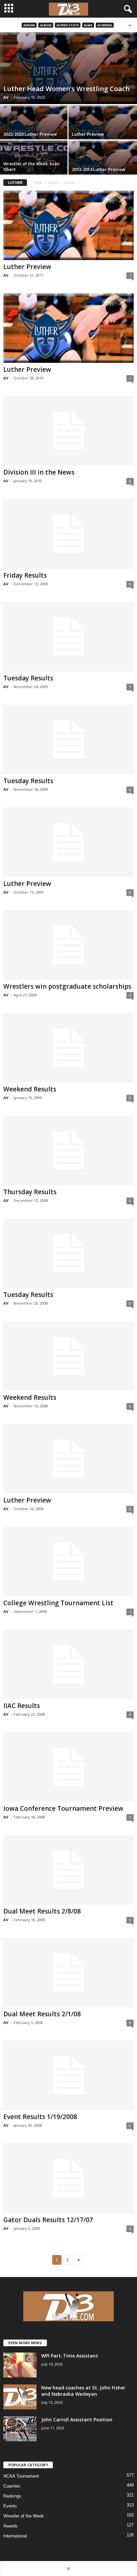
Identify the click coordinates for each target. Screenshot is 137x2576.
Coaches (12, 2486)
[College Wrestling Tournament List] (68, 1562)
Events (10, 2506)
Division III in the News (39, 472)
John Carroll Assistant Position (77, 2420)
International (15, 2536)
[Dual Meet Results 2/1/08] (68, 1973)
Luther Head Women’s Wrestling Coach (67, 89)
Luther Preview (88, 134)
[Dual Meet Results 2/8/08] (68, 1870)
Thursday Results (30, 1192)
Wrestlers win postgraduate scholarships (67, 986)
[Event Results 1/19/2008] (68, 2075)
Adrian (29, 25)
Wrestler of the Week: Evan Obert (31, 166)
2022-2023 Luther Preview (30, 134)
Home (37, 183)
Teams (53, 183)
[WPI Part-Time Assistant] (20, 2365)
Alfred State (68, 25)
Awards (10, 2526)
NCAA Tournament (21, 2476)
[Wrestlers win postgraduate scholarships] (68, 945)
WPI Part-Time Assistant (70, 2356)
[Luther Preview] (68, 225)
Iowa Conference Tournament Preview (63, 1808)
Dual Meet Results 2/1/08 (42, 2014)
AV (6, 97)
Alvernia (105, 25)
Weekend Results (30, 1089)
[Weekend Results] (68, 1048)
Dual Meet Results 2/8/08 (42, 1911)
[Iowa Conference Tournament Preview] (68, 1767)
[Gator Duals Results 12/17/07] (68, 2178)
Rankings (12, 2496)
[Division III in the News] (68, 431)
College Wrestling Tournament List (58, 1603)
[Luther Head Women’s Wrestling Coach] (68, 68)
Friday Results (25, 575)
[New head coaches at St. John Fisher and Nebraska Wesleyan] (20, 2397)
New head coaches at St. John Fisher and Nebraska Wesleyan (83, 2391)
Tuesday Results (28, 678)
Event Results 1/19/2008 (40, 2117)
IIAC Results (22, 1706)
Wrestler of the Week (24, 2516)
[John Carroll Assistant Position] (20, 2429)
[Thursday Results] (68, 1150)
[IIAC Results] (68, 1664)
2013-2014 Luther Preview (99, 169)
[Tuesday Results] (68, 637)
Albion (46, 25)
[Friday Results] (68, 534)
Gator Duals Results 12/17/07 (48, 2220)
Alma (88, 25)
